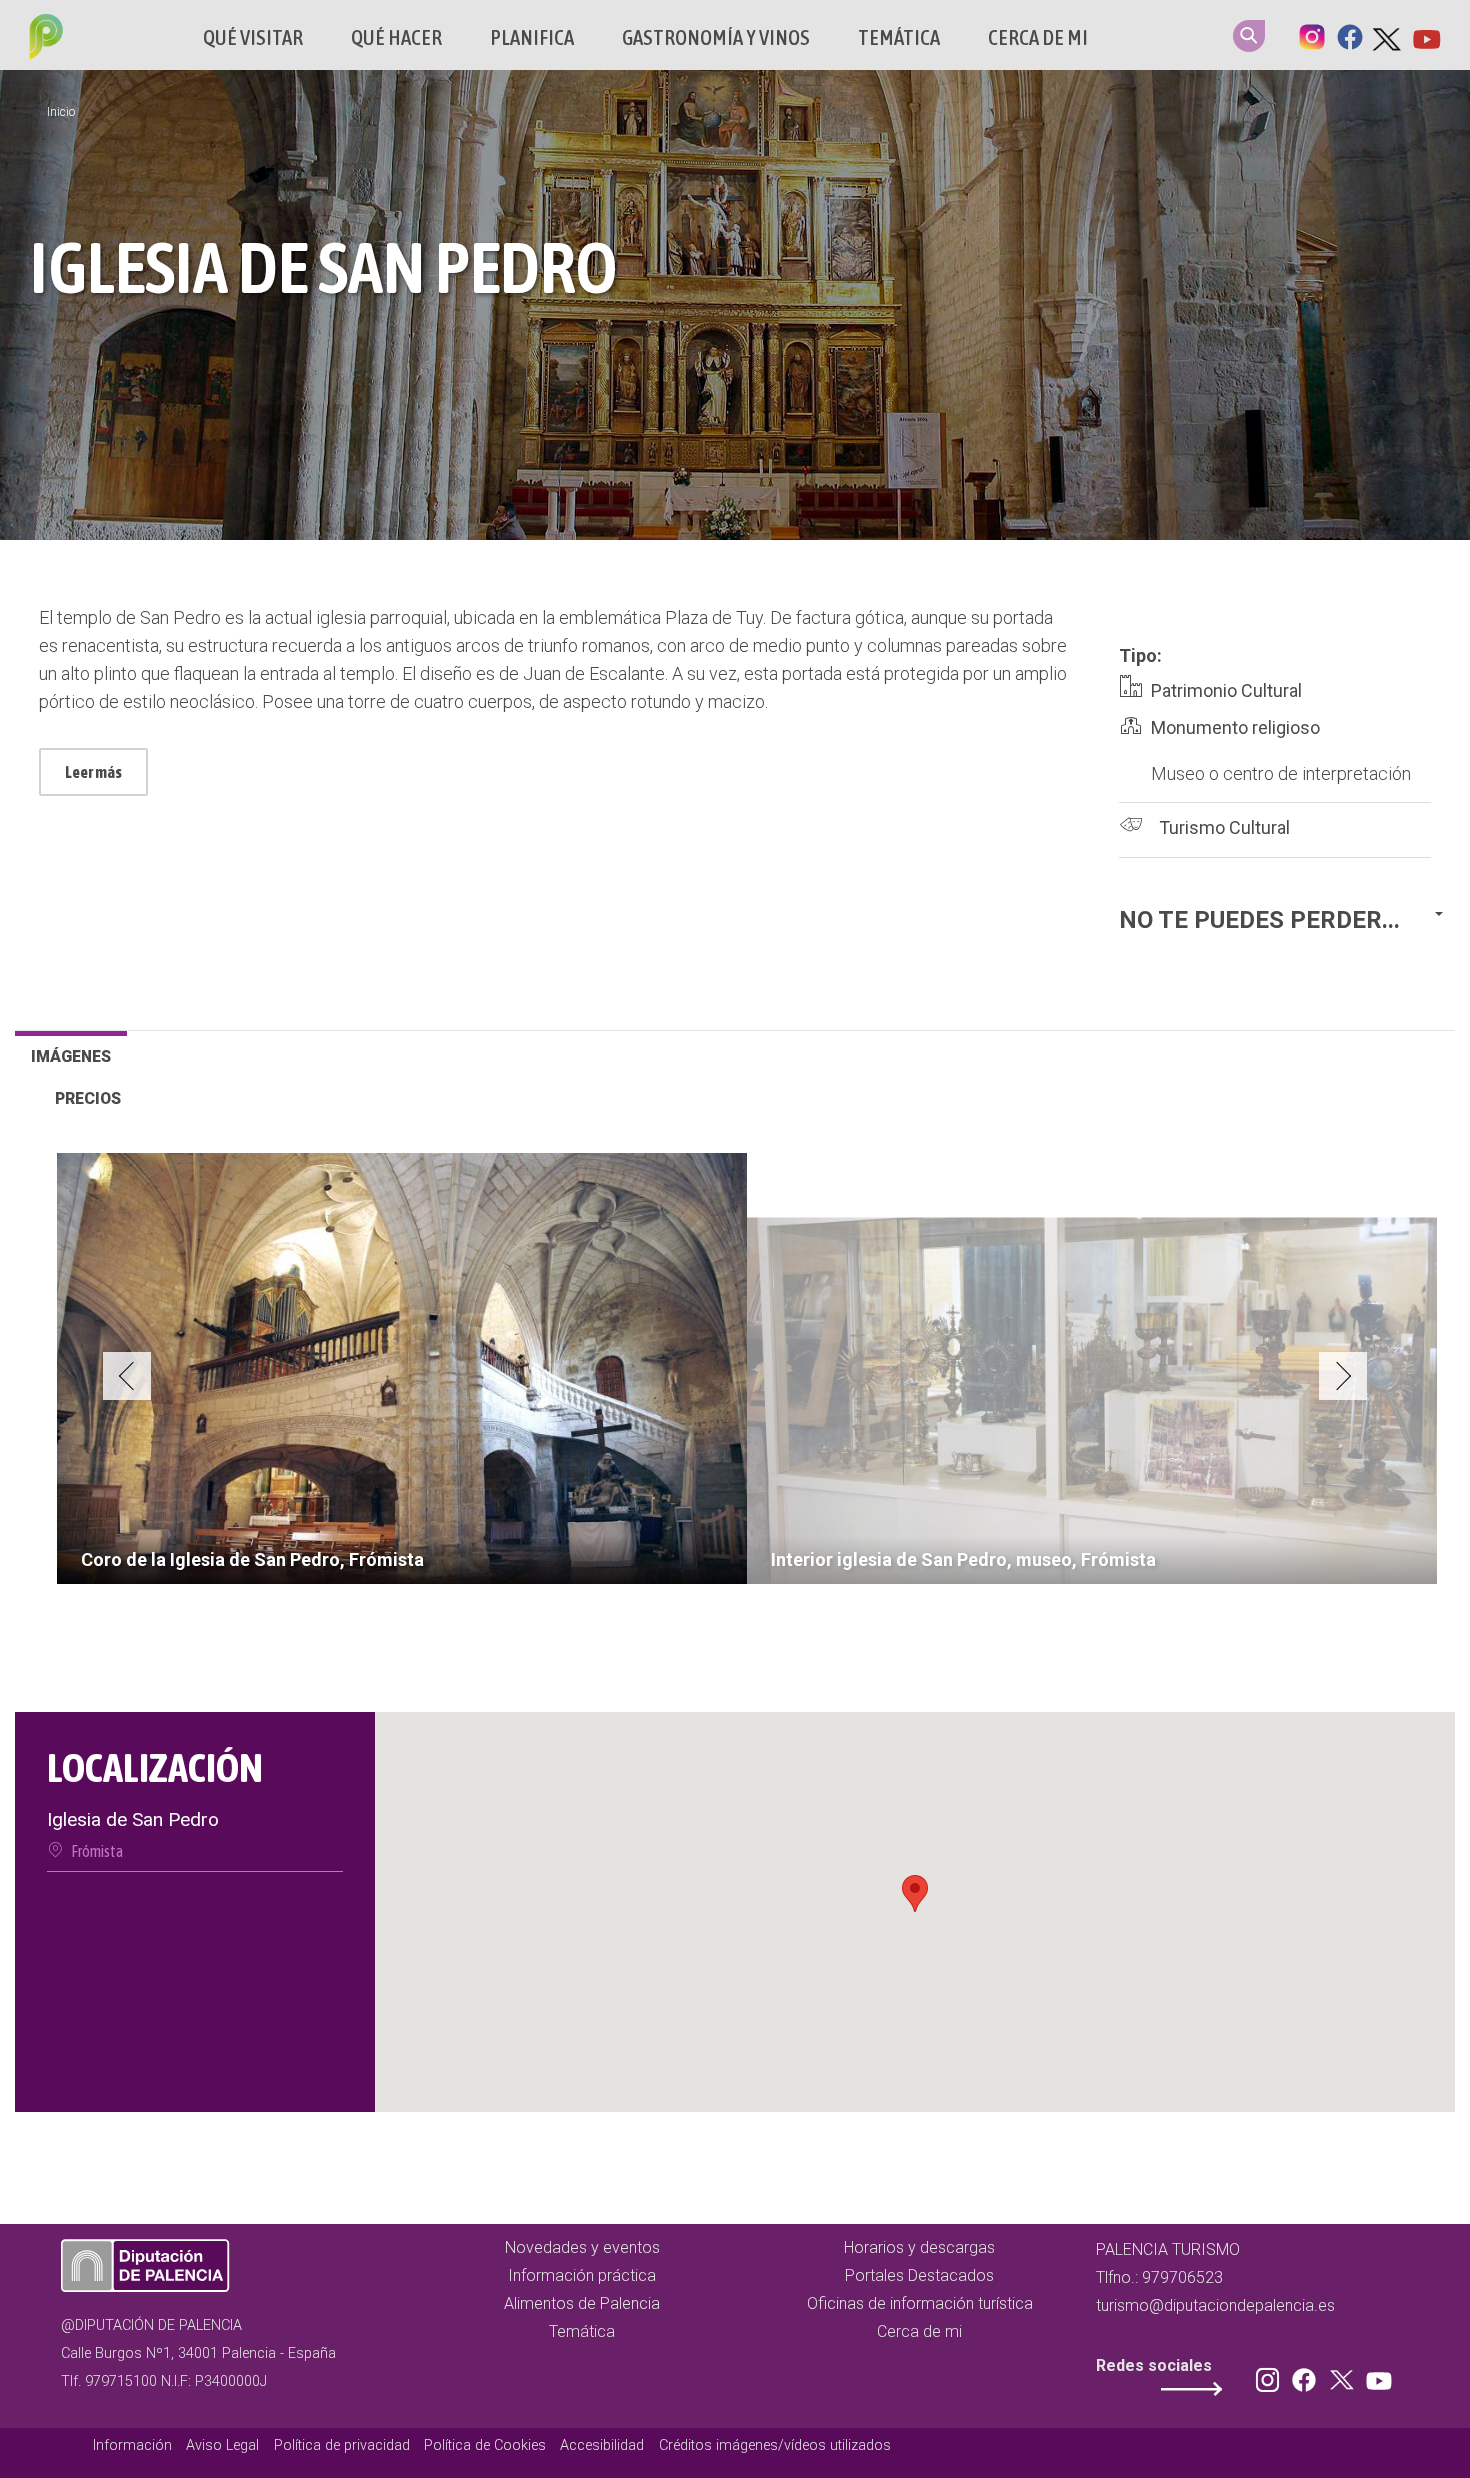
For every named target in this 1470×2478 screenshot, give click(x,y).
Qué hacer (396, 37)
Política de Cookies (485, 2445)
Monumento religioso (1235, 727)
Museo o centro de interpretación (1281, 773)
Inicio (61, 112)
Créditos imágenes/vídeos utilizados (775, 2445)
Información (132, 2445)
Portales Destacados (919, 2275)
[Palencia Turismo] (42, 39)
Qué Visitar (253, 37)
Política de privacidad (342, 2445)
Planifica (532, 37)
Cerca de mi (1038, 37)
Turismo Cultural (1224, 827)
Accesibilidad (602, 2445)
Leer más (93, 772)
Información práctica (582, 2275)
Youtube (1426, 35)
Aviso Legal (222, 2445)
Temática (899, 37)
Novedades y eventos (582, 2247)
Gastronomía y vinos (716, 37)
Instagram (1312, 35)
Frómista (97, 1851)
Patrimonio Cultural (1226, 690)
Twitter (1388, 35)
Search (1249, 36)
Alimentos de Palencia (582, 2303)
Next (1343, 1376)
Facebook (1350, 35)
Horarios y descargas (919, 2247)
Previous (127, 1376)
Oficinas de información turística (920, 2303)
